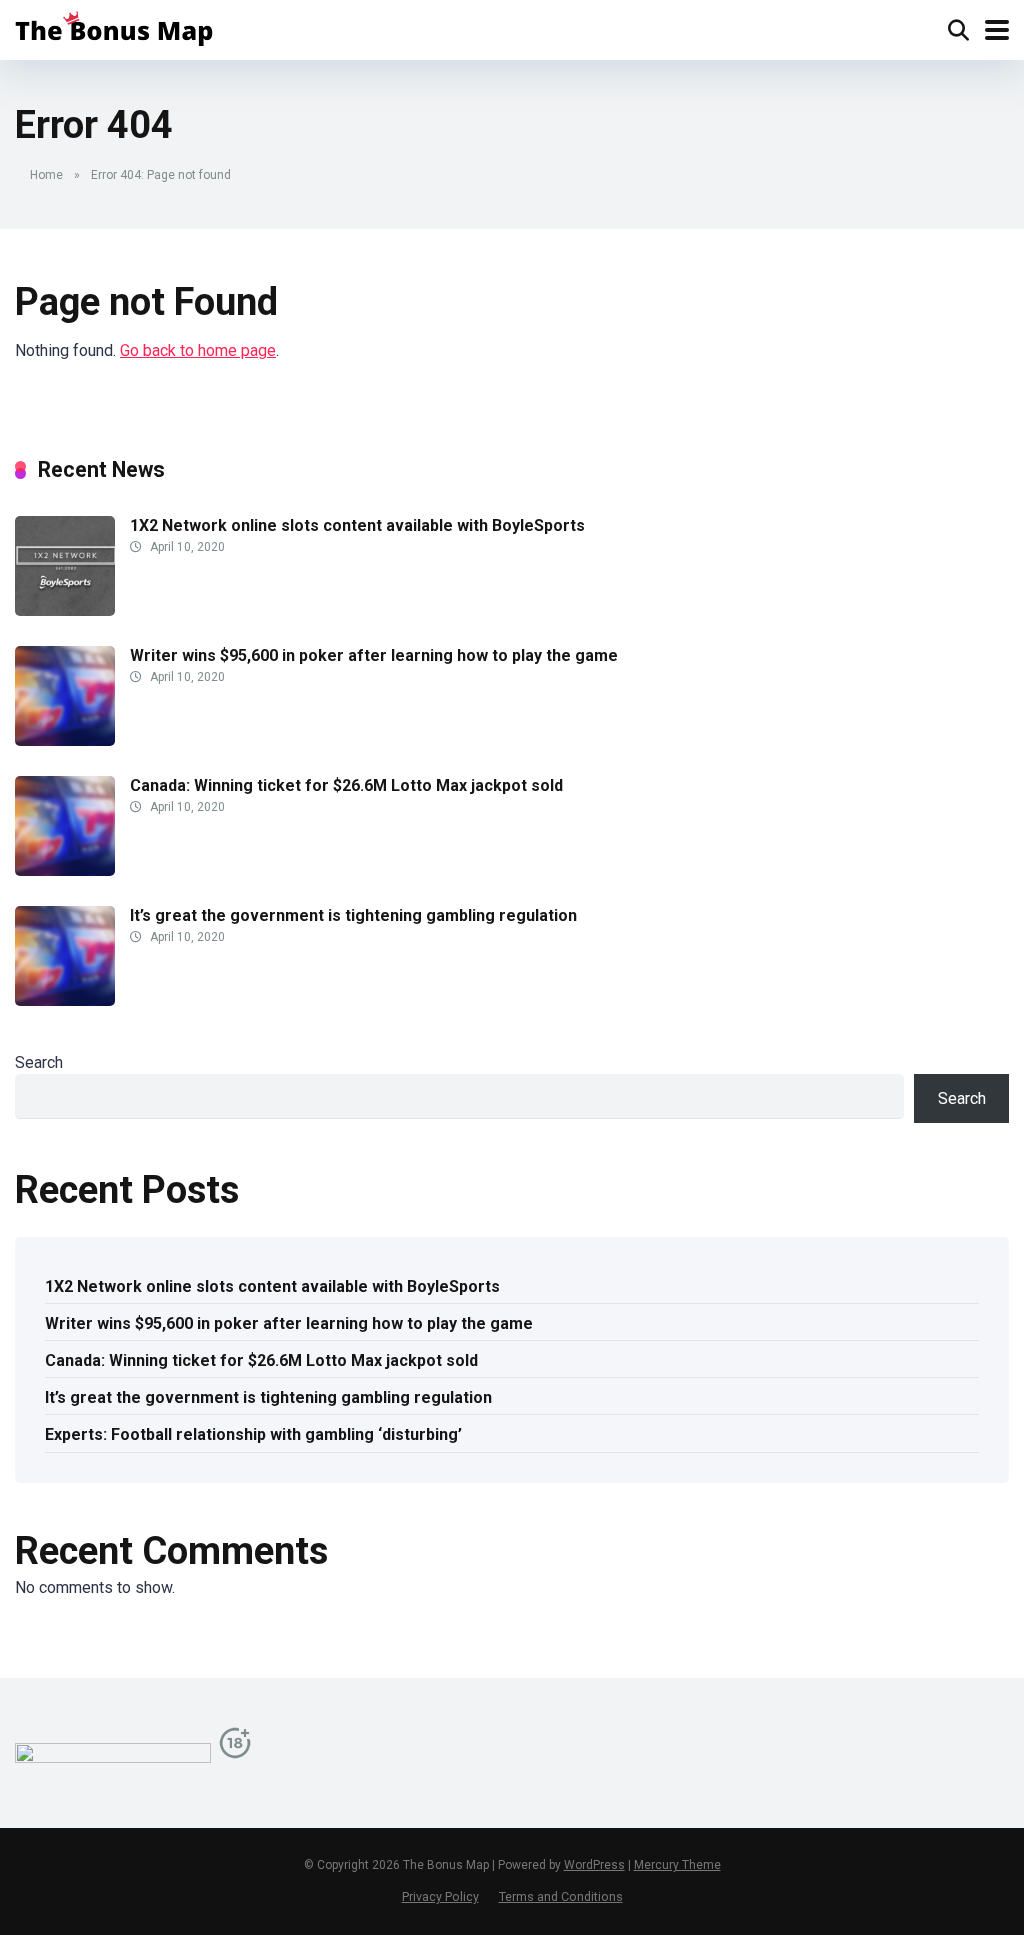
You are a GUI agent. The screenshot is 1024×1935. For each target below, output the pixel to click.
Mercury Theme (677, 1865)
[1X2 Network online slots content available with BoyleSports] (65, 610)
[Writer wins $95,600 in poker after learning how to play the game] (65, 740)
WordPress (594, 1865)
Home (46, 175)
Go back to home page (198, 350)
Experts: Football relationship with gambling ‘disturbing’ (253, 1434)
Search (39, 1062)
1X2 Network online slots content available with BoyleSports (357, 525)
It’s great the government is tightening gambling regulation (353, 915)
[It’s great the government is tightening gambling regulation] (65, 1000)
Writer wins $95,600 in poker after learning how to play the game (374, 655)
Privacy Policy (440, 1896)
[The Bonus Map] (114, 27)
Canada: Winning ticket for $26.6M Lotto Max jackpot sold (346, 785)
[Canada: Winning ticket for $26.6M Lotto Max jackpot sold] (65, 870)
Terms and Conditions (561, 1896)
